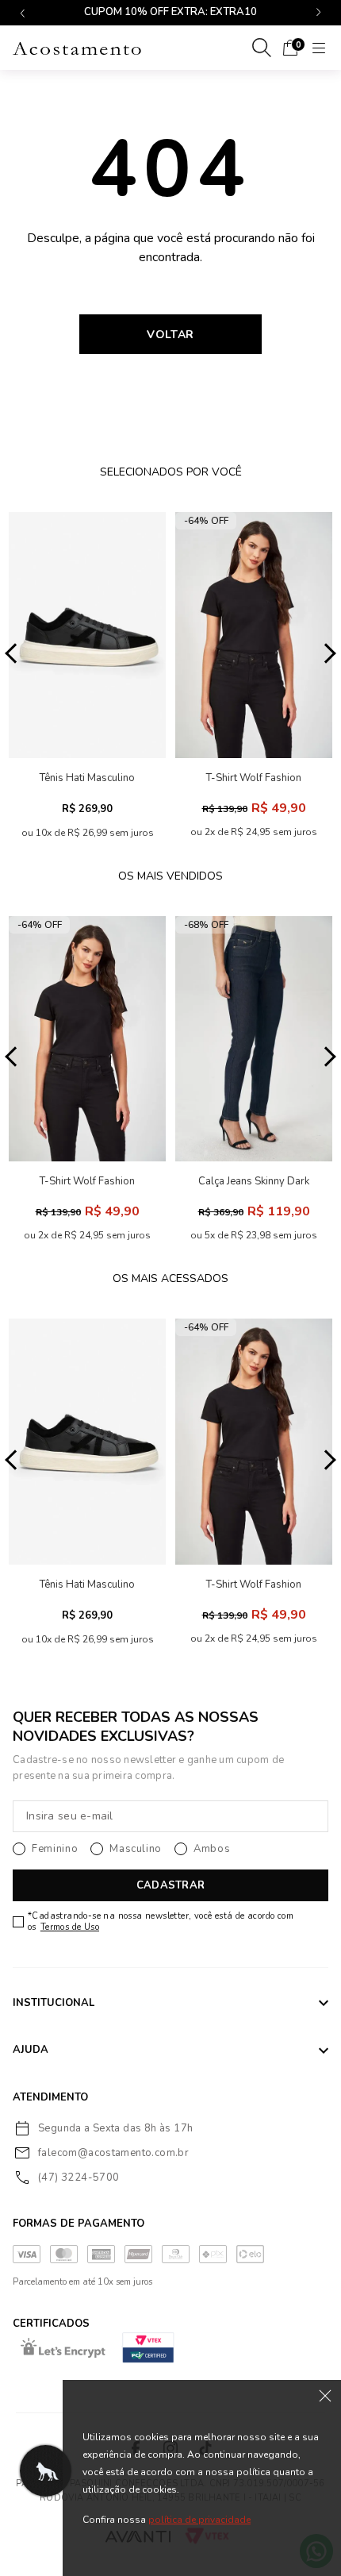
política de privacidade (199, 2520)
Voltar (170, 335)
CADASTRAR (170, 1885)
